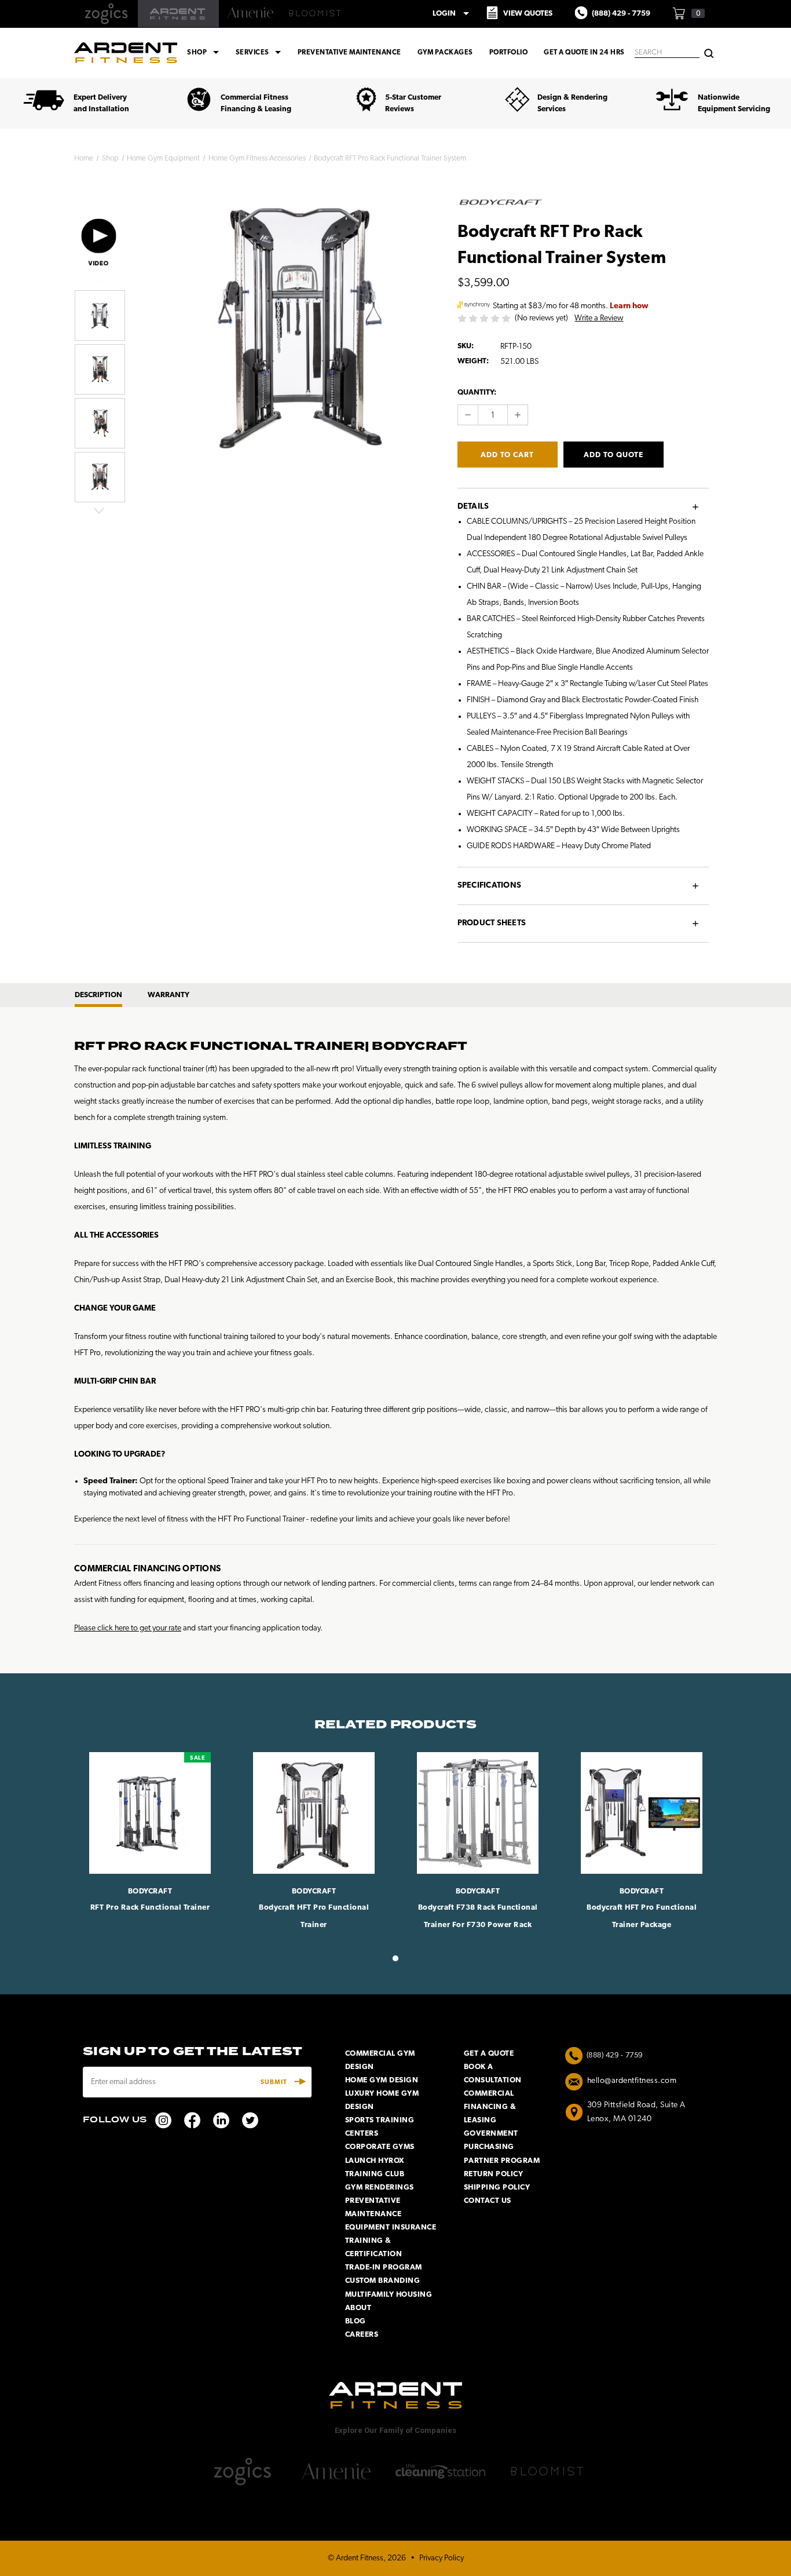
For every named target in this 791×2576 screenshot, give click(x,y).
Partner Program (502, 2161)
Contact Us (488, 2201)
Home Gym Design (382, 2080)
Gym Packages (445, 53)
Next (99, 510)
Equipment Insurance (391, 2227)
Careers (362, 2335)
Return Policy (494, 2174)
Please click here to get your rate (128, 1628)
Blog (356, 2321)
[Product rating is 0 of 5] (485, 318)
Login (453, 13)
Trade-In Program (384, 2267)
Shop (205, 53)
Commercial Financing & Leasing (490, 2107)
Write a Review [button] (599, 318)
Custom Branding (383, 2281)
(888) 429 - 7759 (615, 2055)
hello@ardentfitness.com (632, 2081)
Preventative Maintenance (349, 53)
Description (98, 995)
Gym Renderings (380, 2188)
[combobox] (667, 53)
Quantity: (477, 393)
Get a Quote (489, 2054)
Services (260, 53)
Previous (99, 281)
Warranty (169, 995)
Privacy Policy (442, 2558)
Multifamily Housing (389, 2295)
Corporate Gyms (380, 2147)
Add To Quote (614, 455)
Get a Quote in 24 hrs (584, 53)
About (358, 2308)
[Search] (709, 52)
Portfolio (509, 53)
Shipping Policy (497, 2188)
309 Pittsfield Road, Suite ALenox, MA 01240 (636, 2112)
